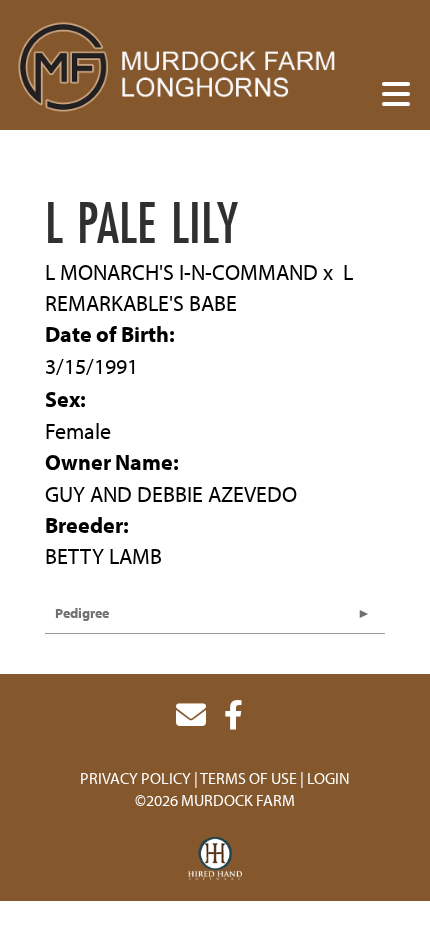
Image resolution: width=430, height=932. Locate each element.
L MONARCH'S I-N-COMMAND (181, 272)
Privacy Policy (135, 778)
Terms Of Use (248, 778)
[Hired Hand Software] (215, 859)
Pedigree (82, 613)
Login (328, 778)
